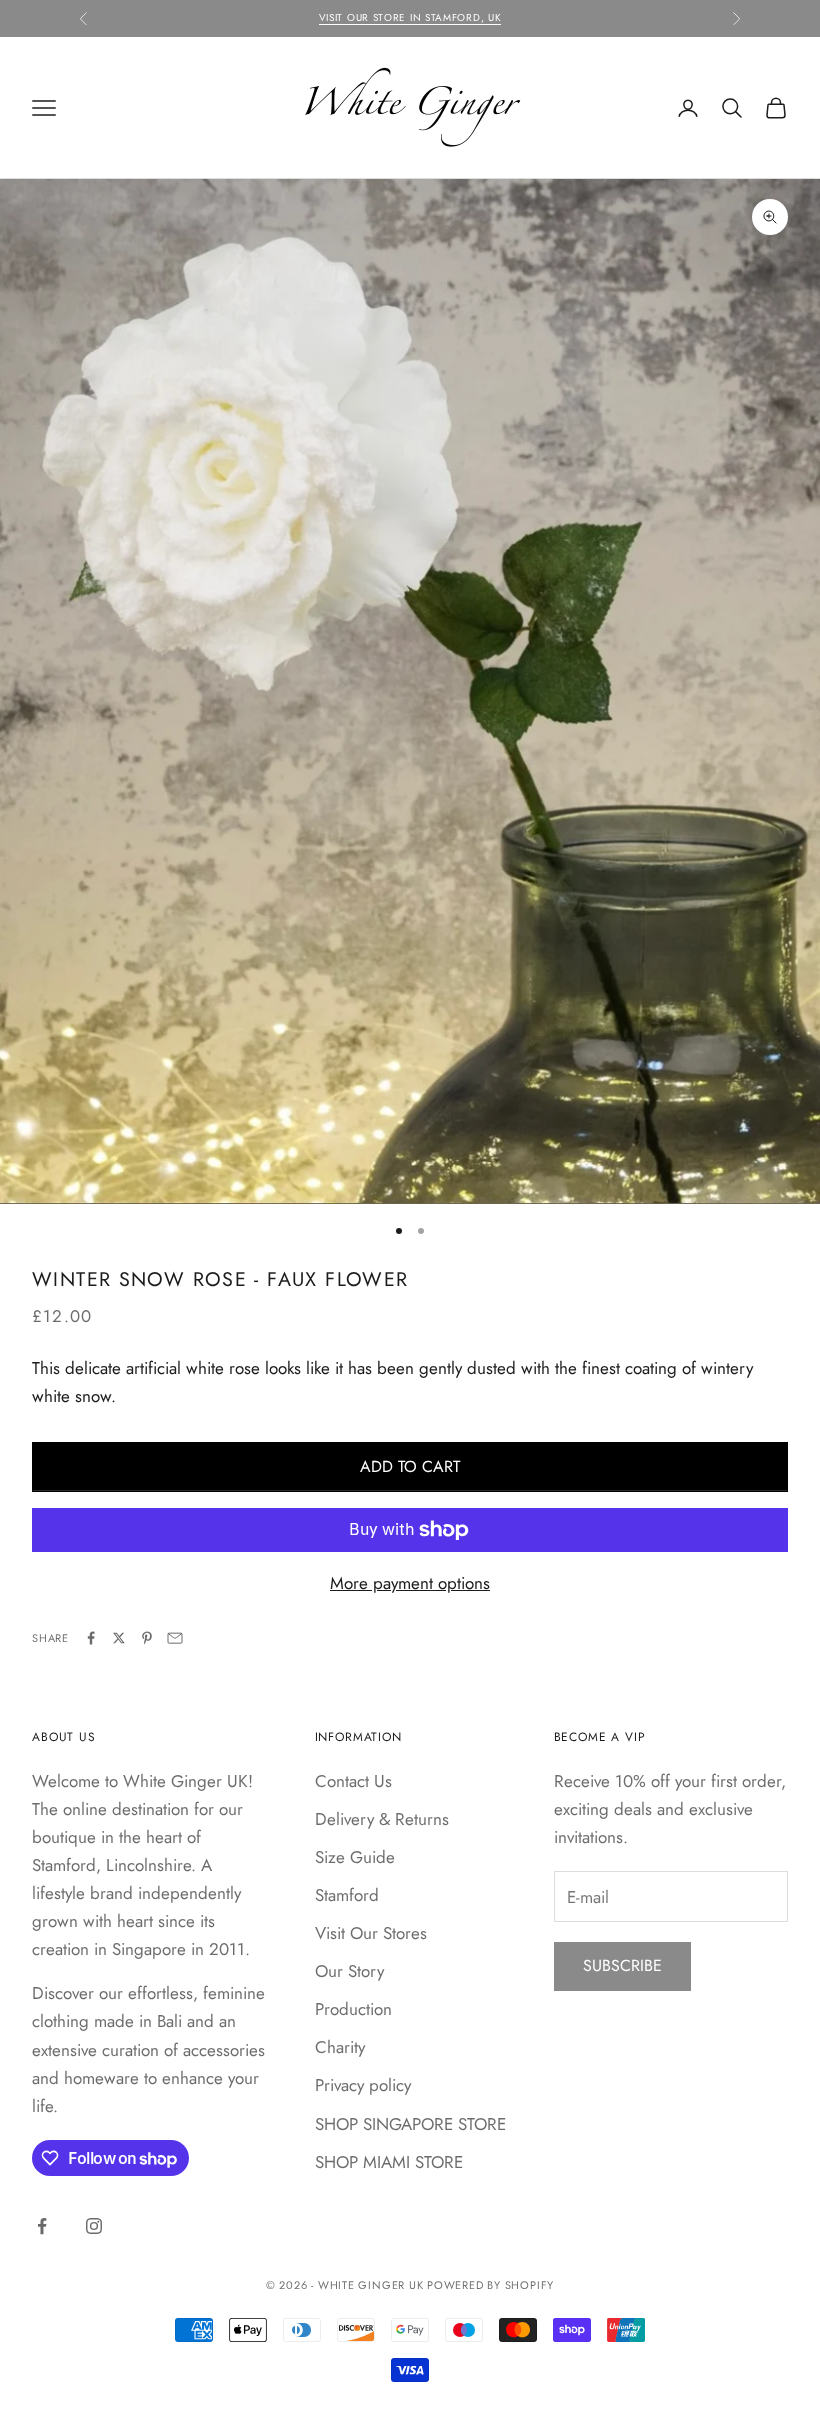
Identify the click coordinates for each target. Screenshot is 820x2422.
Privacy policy (363, 2085)
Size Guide (355, 1857)
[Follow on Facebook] (42, 2226)
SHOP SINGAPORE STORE (410, 2124)
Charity (340, 2047)
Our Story (349, 1971)
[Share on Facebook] (91, 1638)
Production (353, 2009)
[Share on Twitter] (119, 1638)
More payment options (410, 1583)
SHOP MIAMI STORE (389, 2162)
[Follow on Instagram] (94, 2226)
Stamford (347, 1895)
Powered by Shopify (490, 2285)
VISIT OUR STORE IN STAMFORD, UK (410, 17)
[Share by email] (175, 1638)
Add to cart (410, 1466)
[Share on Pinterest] (147, 1638)
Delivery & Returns (382, 1819)
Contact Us (353, 1781)
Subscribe (622, 1965)
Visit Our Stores (371, 1933)
